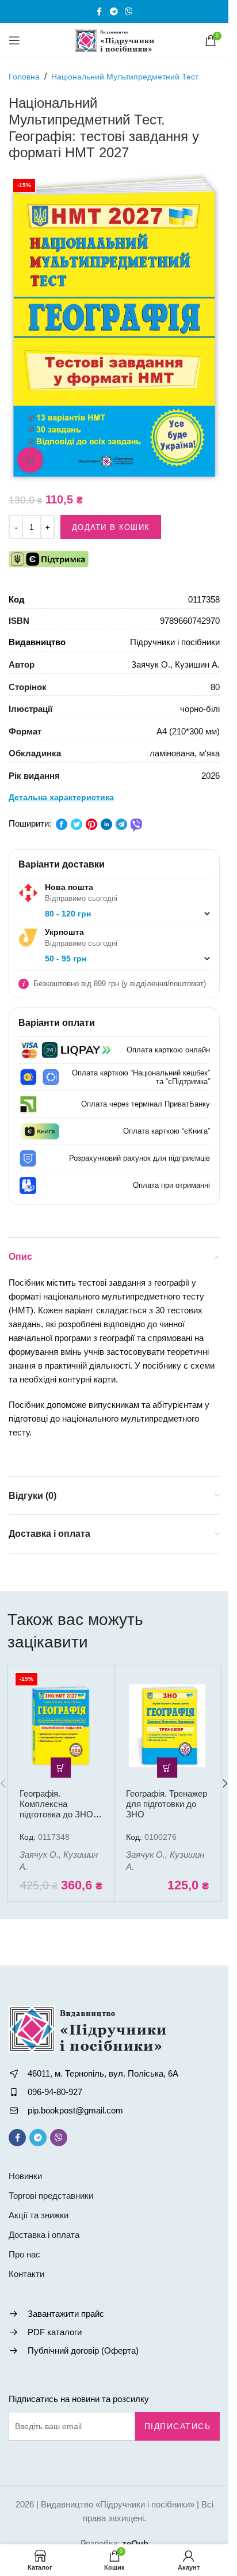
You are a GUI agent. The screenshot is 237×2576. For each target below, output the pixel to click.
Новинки (25, 2176)
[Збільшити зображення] (30, 460)
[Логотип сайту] (114, 39)
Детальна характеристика (61, 797)
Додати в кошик (111, 527)
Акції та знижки (39, 2215)
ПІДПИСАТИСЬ (178, 2426)
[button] (61, 1768)
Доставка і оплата (44, 2235)
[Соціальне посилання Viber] (129, 12)
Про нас (24, 2254)
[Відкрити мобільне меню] (14, 40)
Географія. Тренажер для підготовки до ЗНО (167, 1804)
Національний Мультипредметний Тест (125, 77)
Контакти (26, 2274)
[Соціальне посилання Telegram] (114, 12)
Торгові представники (51, 2196)
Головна (24, 77)
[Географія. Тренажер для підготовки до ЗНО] (167, 1726)
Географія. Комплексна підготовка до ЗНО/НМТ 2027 (58, 1809)
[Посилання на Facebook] (100, 12)
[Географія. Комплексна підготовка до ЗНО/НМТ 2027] (61, 1726)
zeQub (135, 2543)
